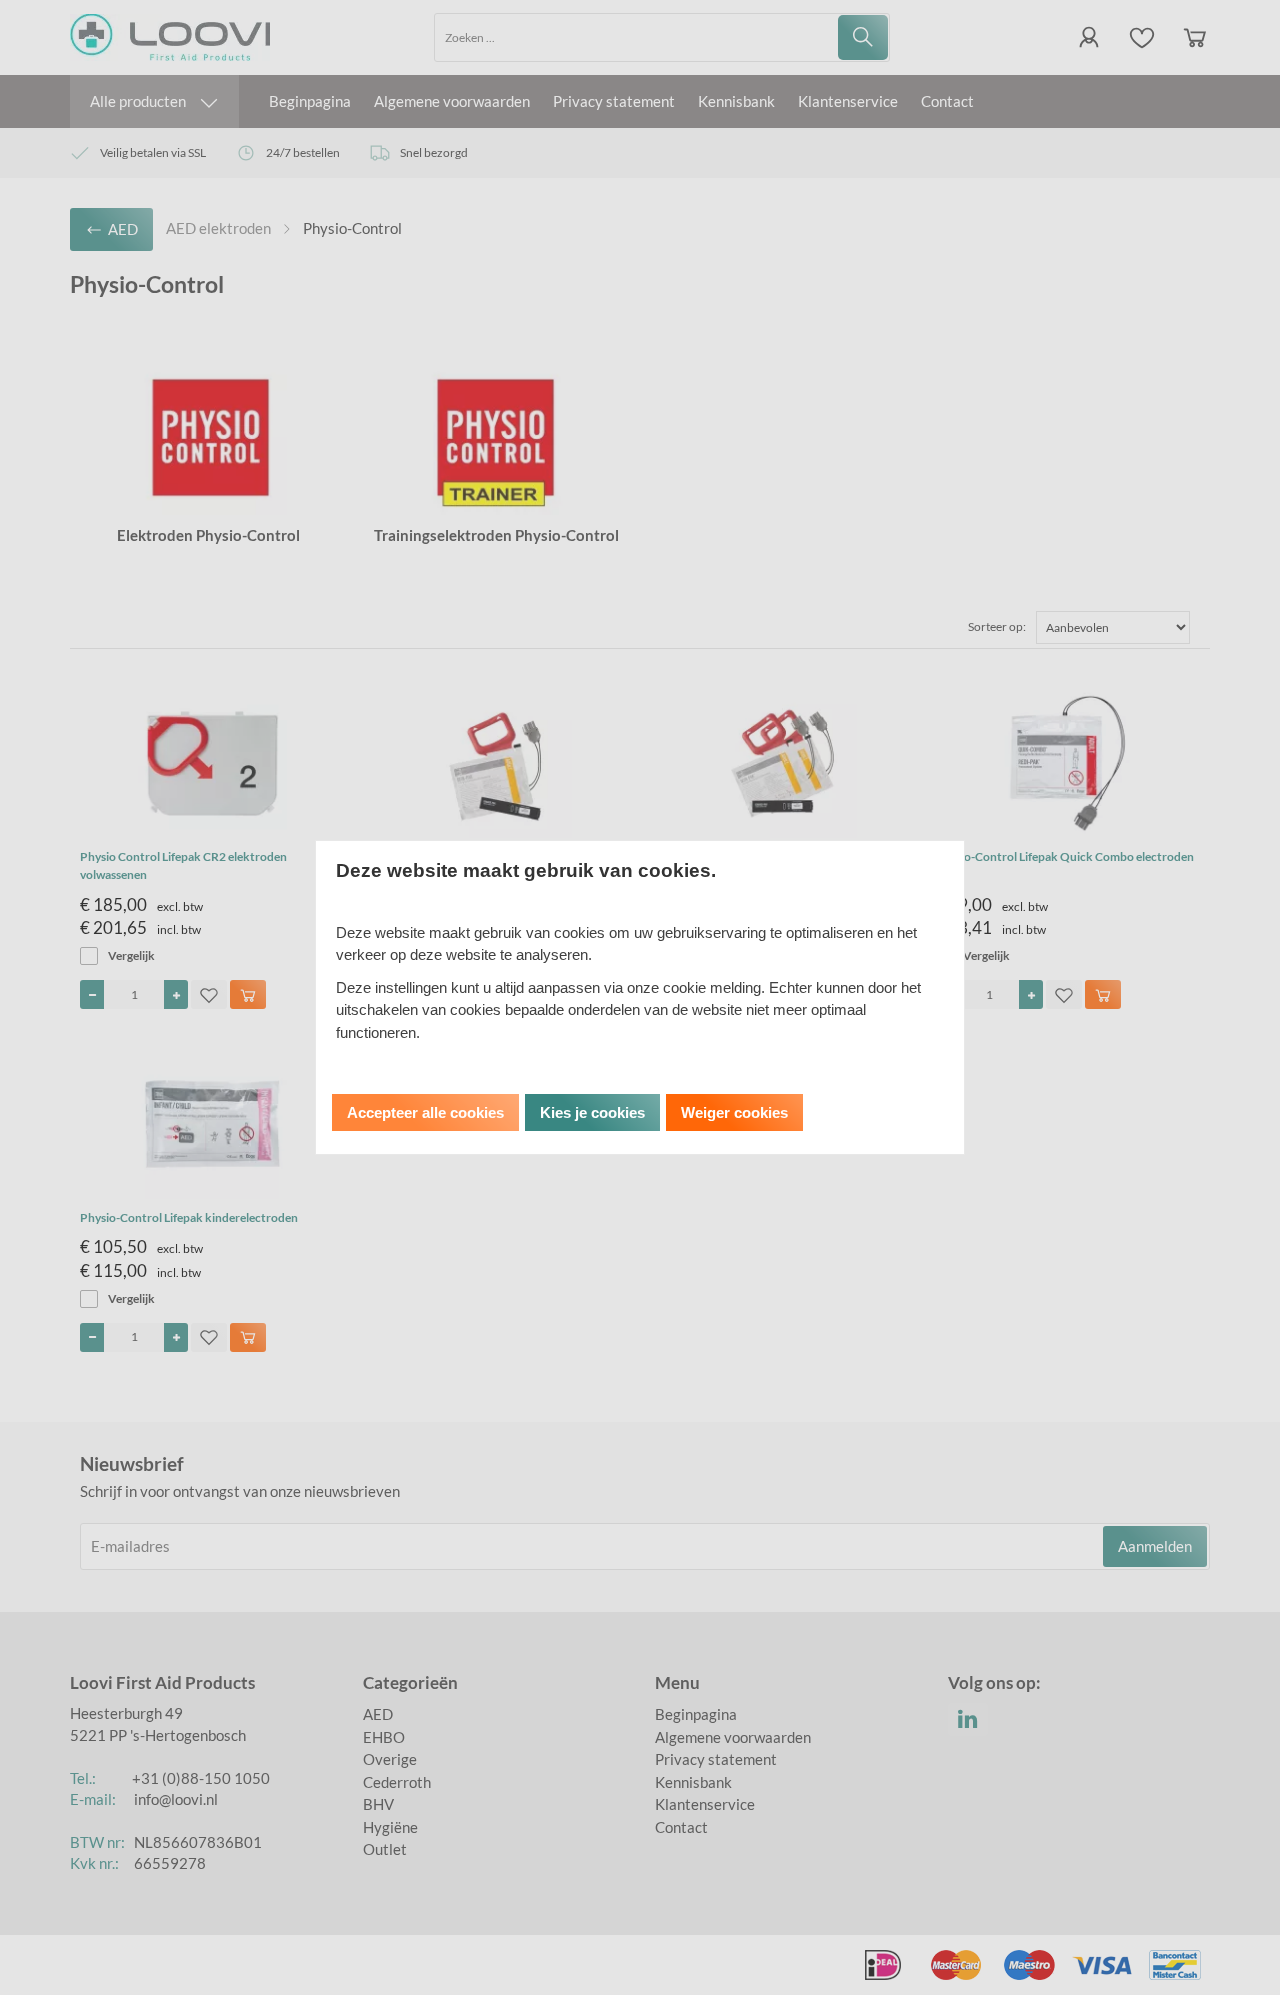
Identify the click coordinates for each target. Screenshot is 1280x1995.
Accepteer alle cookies (425, 1112)
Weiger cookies (734, 1112)
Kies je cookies (592, 1112)
